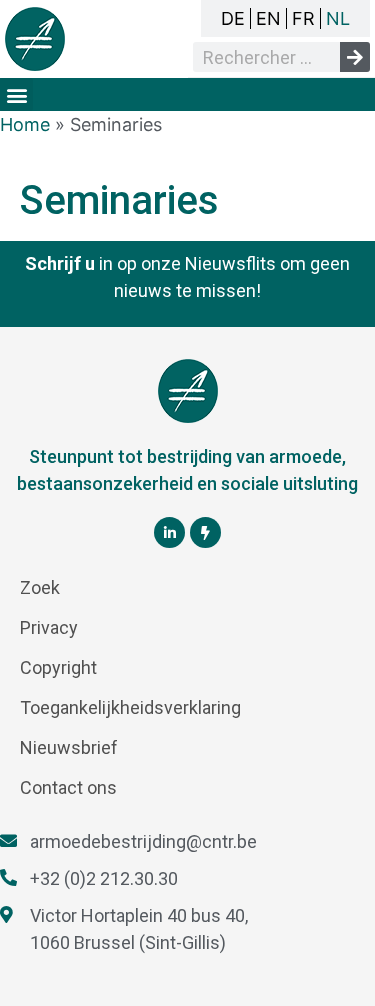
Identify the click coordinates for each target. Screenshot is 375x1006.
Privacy (49, 627)
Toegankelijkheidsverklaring (130, 707)
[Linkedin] (169, 532)
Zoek (40, 587)
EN (268, 18)
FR (303, 18)
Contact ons (68, 787)
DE (233, 18)
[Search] (355, 57)
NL (338, 18)
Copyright (58, 667)
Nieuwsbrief (69, 747)
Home (25, 124)
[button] (16, 94)
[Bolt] (205, 532)
